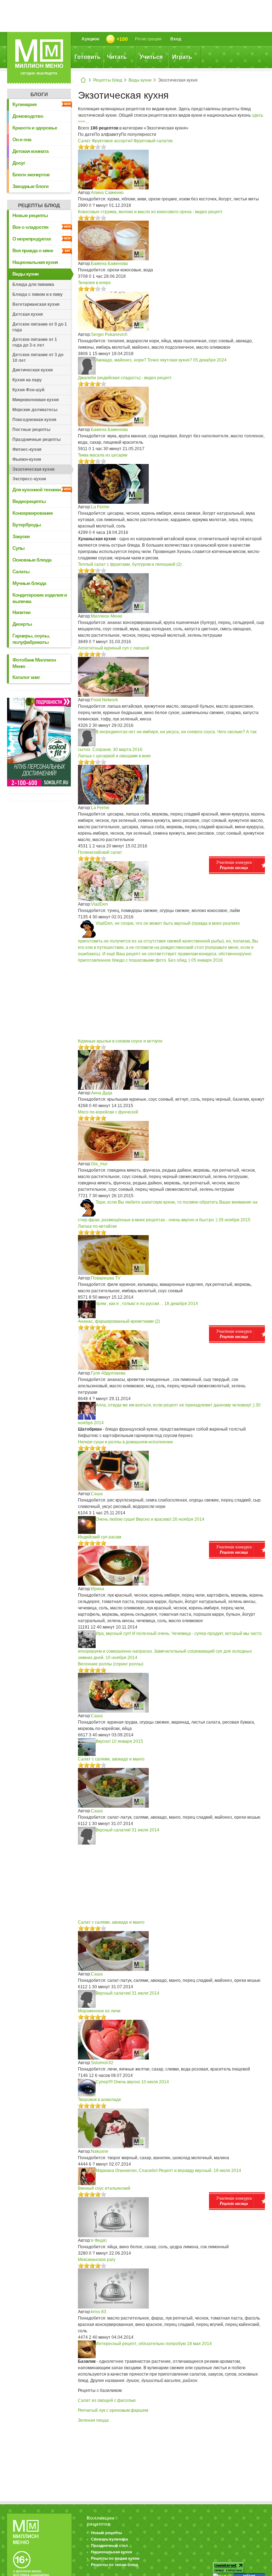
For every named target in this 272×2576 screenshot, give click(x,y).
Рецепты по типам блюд (115, 2565)
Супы (18, 548)
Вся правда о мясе (33, 250)
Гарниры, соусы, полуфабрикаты (31, 639)
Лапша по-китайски (97, 1226)
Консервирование (33, 513)
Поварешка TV (106, 1278)
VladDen (100, 904)
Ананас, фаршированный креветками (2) (119, 1321)
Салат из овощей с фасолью (107, 2400)
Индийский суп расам (100, 1537)
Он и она (22, 139)
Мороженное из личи (99, 2011)
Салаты (21, 571)
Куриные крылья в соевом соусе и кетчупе (120, 1041)
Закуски (21, 536)
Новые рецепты (30, 215)
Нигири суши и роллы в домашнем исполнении (125, 1442)
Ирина (98, 1589)
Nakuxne (100, 2151)
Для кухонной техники (37, 490)
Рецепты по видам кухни (115, 2558)
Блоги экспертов (31, 175)
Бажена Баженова (109, 264)
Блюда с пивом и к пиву (38, 294)
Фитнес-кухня (27, 449)
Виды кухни (140, 80)
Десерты (22, 624)
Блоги (39, 94)
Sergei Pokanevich (109, 335)
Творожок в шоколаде (100, 2100)
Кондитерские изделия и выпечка (40, 598)
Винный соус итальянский (104, 2188)
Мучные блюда (29, 583)
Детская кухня (28, 314)
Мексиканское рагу (97, 2260)
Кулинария (24, 104)
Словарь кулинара (109, 2539)
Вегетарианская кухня (36, 304)
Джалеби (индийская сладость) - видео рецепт (125, 378)
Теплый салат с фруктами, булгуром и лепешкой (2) (130, 564)
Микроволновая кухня (36, 400)
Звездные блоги (30, 186)
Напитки (21, 612)
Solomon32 (102, 2063)
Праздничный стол (109, 2545)
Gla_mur (99, 1164)
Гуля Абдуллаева (108, 1373)
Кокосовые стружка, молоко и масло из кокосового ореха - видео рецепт (150, 212)
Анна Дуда (102, 1093)
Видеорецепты (29, 501)
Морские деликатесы (35, 410)
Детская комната (30, 151)
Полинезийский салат (100, 852)
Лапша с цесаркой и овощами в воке (114, 756)
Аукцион (90, 39)
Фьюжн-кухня (27, 459)
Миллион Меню (107, 616)
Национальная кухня (35, 262)
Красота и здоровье (35, 128)
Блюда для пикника (33, 284)
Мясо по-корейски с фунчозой (108, 1112)
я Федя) (99, 2240)
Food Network (104, 700)
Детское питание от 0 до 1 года (40, 327)
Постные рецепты (31, 430)
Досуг (19, 163)
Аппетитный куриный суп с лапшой (114, 648)
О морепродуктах (32, 239)
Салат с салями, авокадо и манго (111, 1759)
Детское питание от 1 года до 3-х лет (35, 342)
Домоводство (28, 116)
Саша (97, 1494)
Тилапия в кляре (94, 283)
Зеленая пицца (93, 2420)
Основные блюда (32, 560)
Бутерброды (27, 525)
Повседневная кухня (34, 420)
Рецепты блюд (108, 80)
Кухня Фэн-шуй (28, 390)
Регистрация (148, 39)
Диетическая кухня (33, 370)
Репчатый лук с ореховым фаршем (113, 2410)
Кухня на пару (27, 380)
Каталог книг (26, 677)
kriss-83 (99, 2312)
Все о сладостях (30, 227)
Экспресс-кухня (29, 479)
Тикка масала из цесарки (103, 455)
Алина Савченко (107, 193)
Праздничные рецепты (36, 440)
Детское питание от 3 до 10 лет (38, 358)
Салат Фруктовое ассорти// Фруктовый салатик (125, 141)
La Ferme (100, 507)
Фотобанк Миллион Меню (34, 663)
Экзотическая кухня (33, 469)
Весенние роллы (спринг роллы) (111, 1664)
